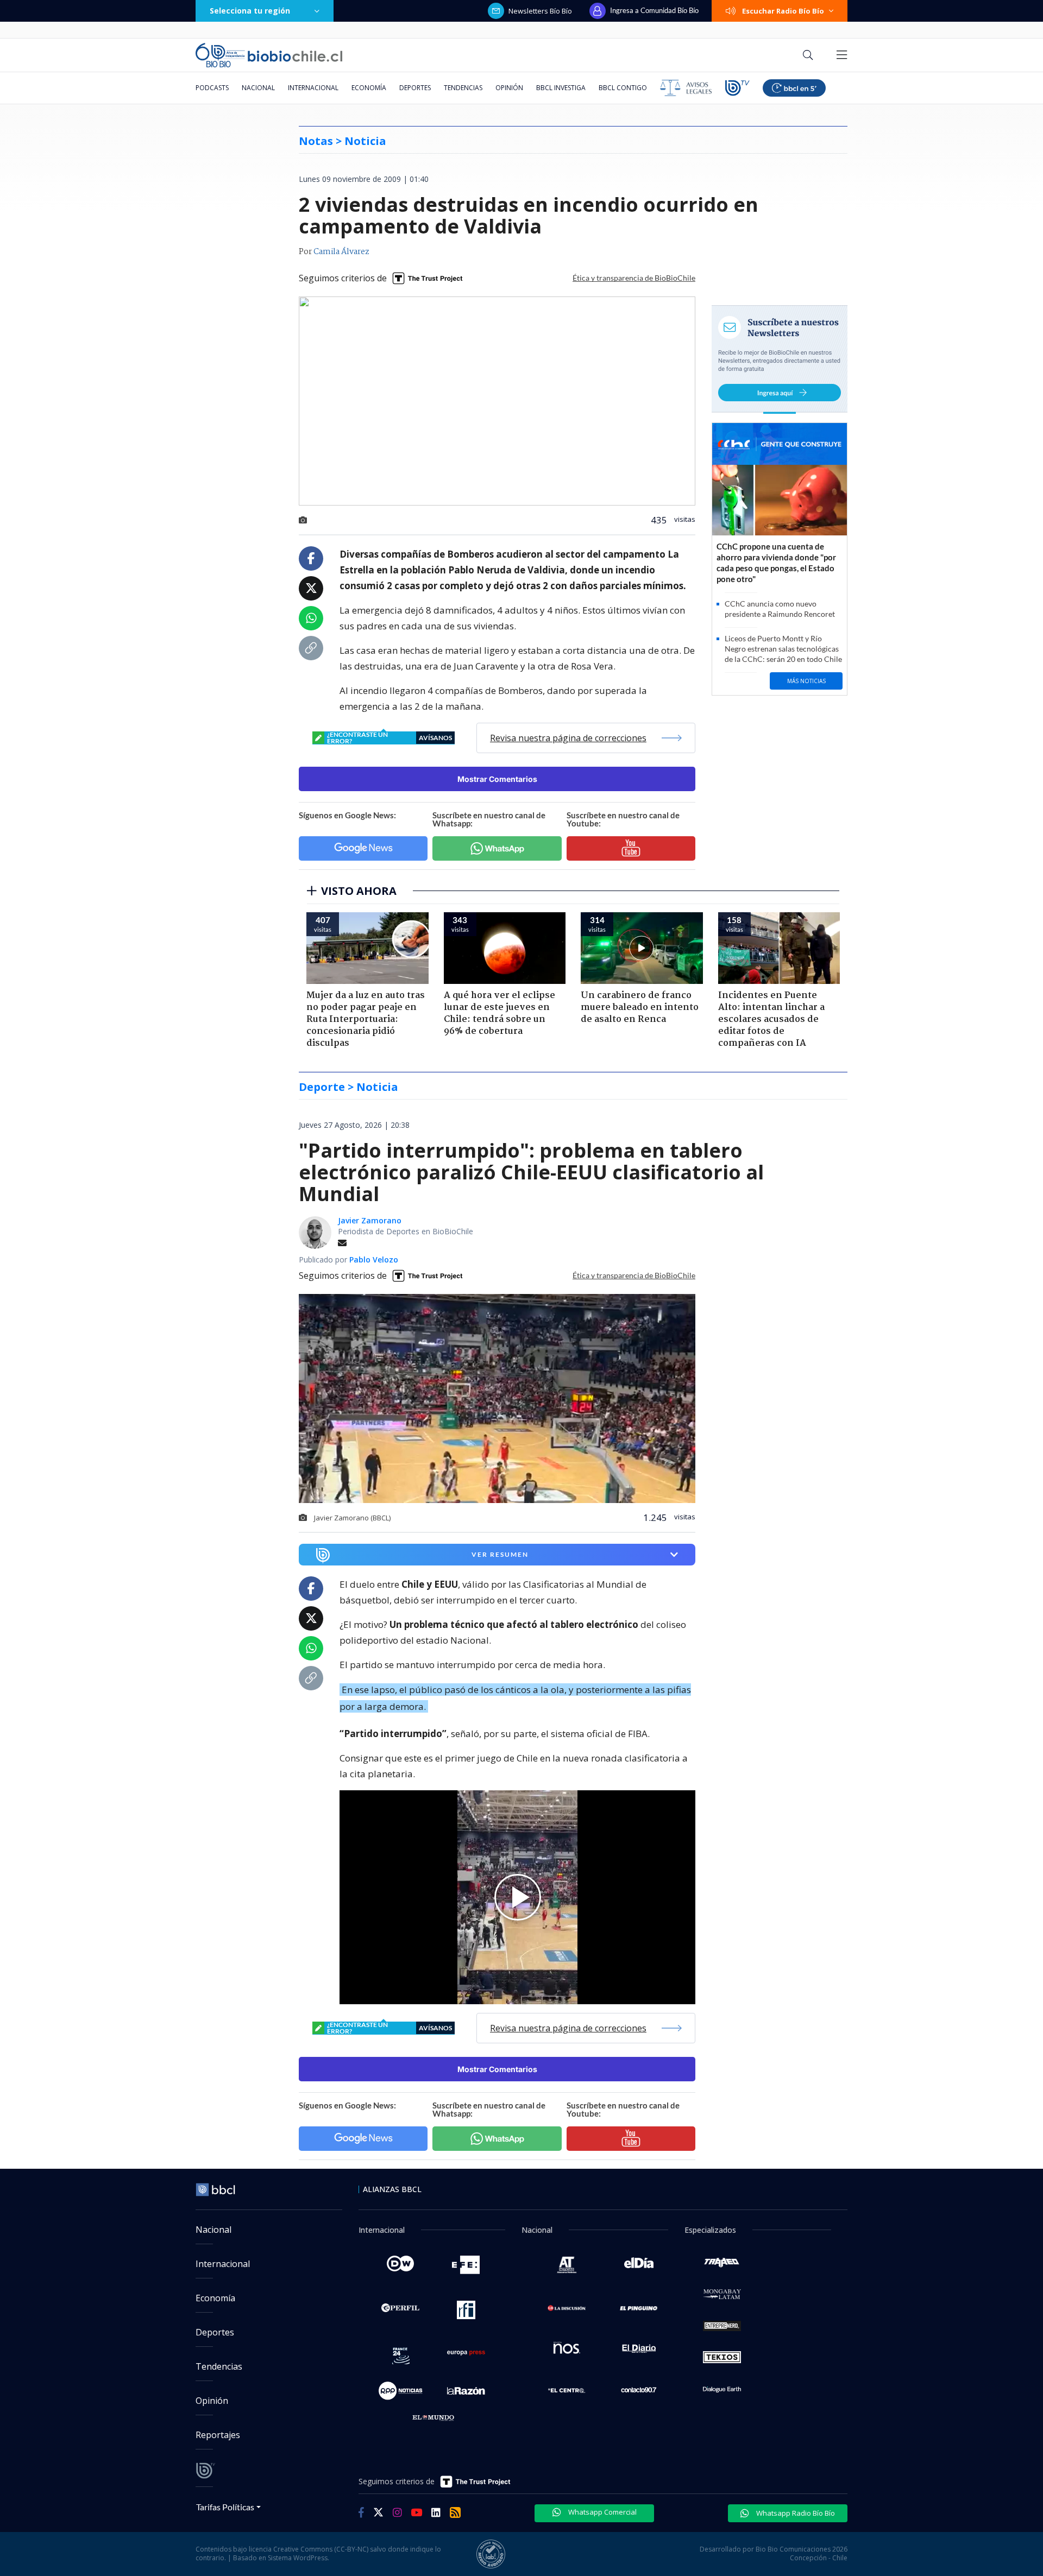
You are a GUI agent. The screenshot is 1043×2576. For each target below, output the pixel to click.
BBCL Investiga (561, 88)
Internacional (313, 88)
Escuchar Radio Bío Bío (783, 11)
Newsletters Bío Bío (540, 11)
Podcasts (212, 88)
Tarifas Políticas (225, 2507)
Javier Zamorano (370, 1220)
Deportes (415, 88)
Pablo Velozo (374, 1259)
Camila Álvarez (341, 252)
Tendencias (463, 88)
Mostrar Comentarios (497, 779)
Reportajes (218, 2435)
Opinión (509, 88)
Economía (369, 88)
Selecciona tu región (250, 11)
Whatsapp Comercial (602, 2512)
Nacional (258, 88)
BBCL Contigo (623, 88)
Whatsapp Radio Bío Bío (795, 2513)
